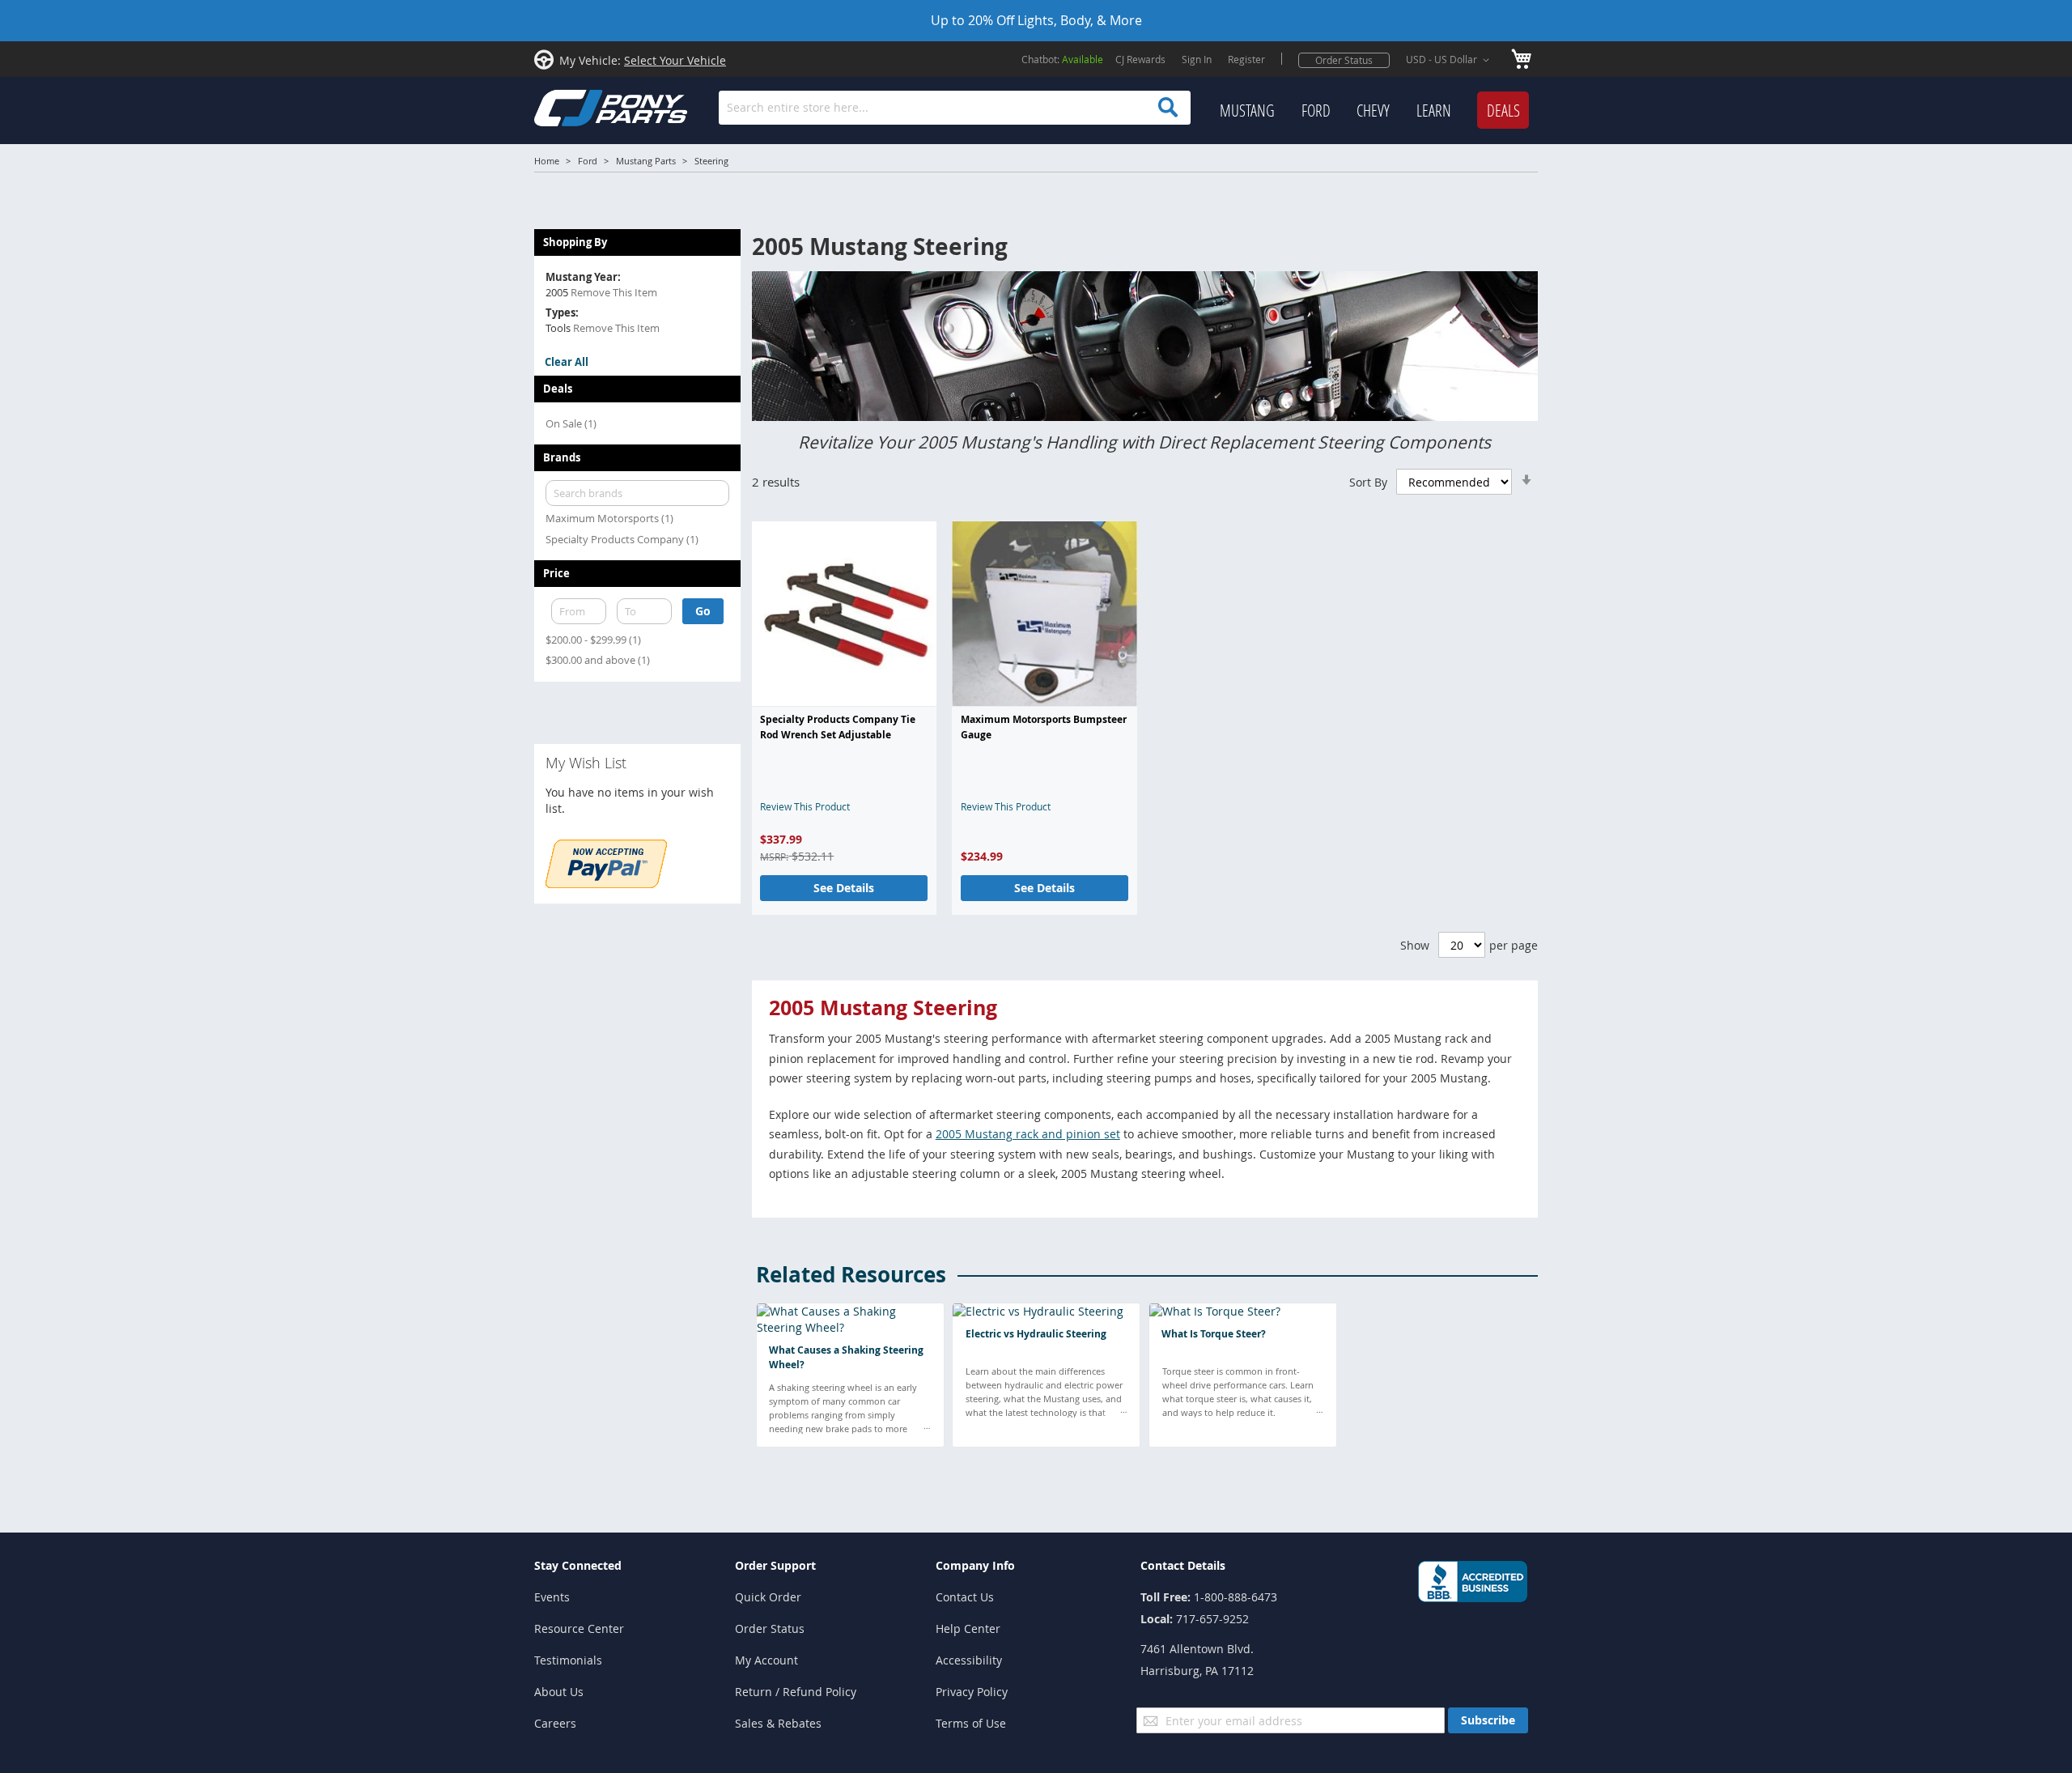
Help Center (968, 1628)
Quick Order (768, 1597)
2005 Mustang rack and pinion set (1028, 1134)
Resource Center (579, 1628)
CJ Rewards (1140, 59)
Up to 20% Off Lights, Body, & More (1036, 20)
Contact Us (965, 1597)
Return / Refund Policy (796, 1692)
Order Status (1344, 60)
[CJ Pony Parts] (575, 106)
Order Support (775, 1565)
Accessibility (969, 1660)
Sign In (1197, 59)
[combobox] (955, 108)
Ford (588, 161)
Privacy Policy (972, 1692)
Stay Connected (578, 1565)
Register (1246, 59)
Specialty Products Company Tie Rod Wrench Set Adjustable (838, 727)
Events (552, 1597)
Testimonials (568, 1660)
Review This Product (805, 806)
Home (547, 161)
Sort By (1368, 482)
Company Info (975, 1565)
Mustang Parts (646, 161)
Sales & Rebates (778, 1723)
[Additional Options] (606, 884)
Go (703, 611)
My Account (766, 1660)
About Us (559, 1692)
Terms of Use (971, 1723)
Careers (555, 1723)
